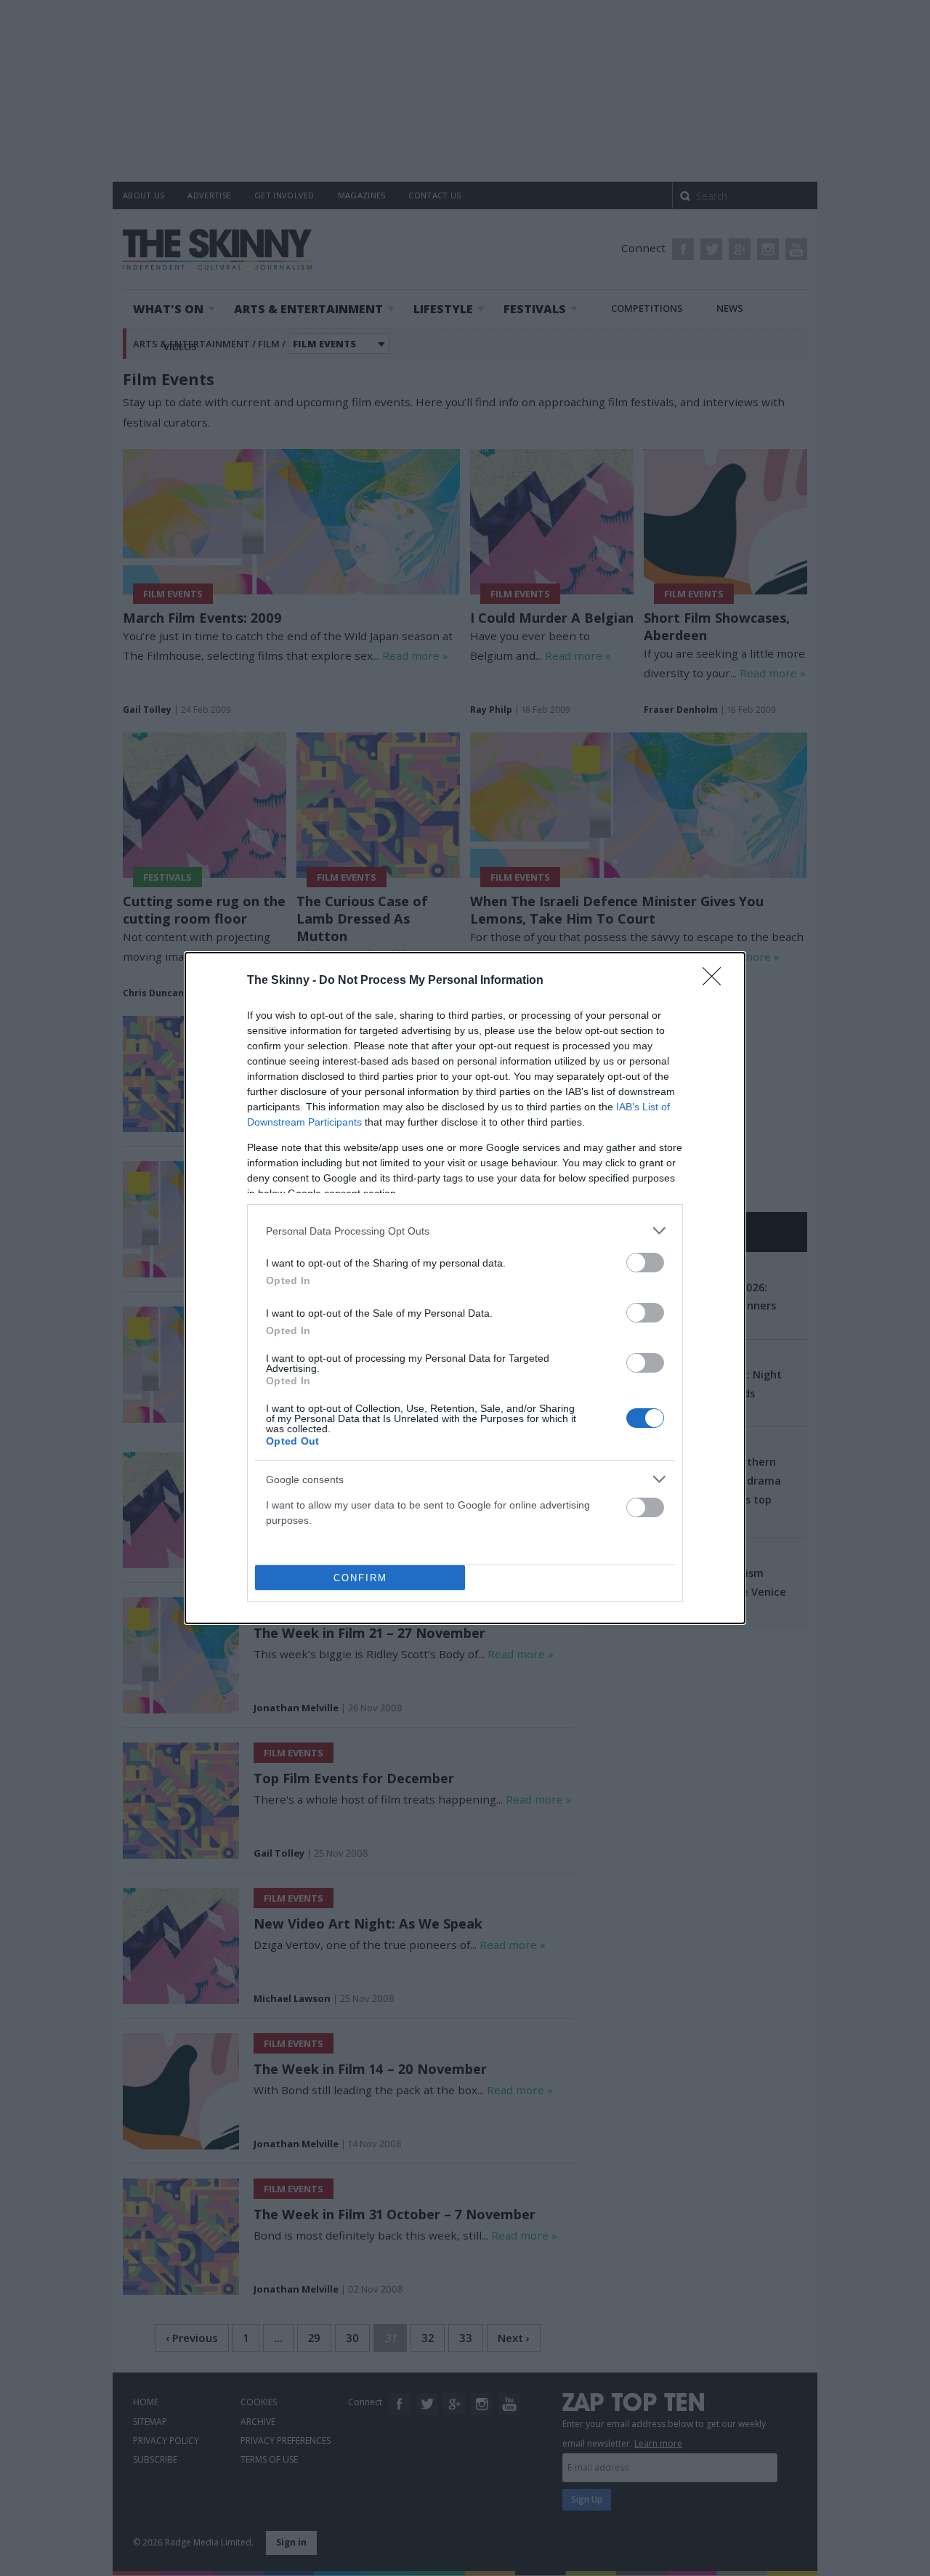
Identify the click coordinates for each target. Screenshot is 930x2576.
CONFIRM (360, 1578)
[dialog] (465, 1288)
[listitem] (465, 1231)
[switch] (645, 1263)
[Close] (716, 981)
